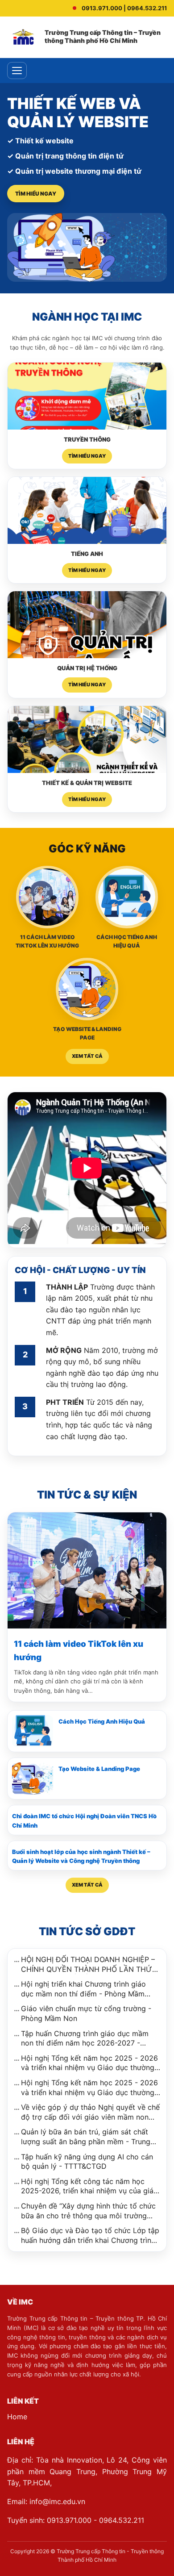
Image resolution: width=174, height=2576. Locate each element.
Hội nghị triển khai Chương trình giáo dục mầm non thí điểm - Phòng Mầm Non (83, 1989)
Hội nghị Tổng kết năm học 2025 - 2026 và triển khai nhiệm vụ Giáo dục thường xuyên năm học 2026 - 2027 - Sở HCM (89, 2063)
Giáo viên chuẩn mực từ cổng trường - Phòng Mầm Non (86, 2013)
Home (17, 2417)
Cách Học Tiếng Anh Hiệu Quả (102, 1721)
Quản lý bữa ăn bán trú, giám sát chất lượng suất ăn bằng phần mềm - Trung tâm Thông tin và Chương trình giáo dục (89, 2137)
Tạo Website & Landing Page (99, 1769)
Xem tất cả (87, 1056)
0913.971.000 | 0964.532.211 (124, 8)
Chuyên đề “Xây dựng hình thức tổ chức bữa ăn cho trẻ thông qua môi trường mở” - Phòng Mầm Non (88, 2211)
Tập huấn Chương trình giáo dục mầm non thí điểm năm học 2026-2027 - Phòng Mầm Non (85, 2039)
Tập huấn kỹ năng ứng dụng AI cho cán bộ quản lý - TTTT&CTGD (87, 2162)
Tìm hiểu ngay (36, 194)
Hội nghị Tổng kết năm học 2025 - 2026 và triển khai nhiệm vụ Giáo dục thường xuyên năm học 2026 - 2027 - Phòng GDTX (89, 2088)
